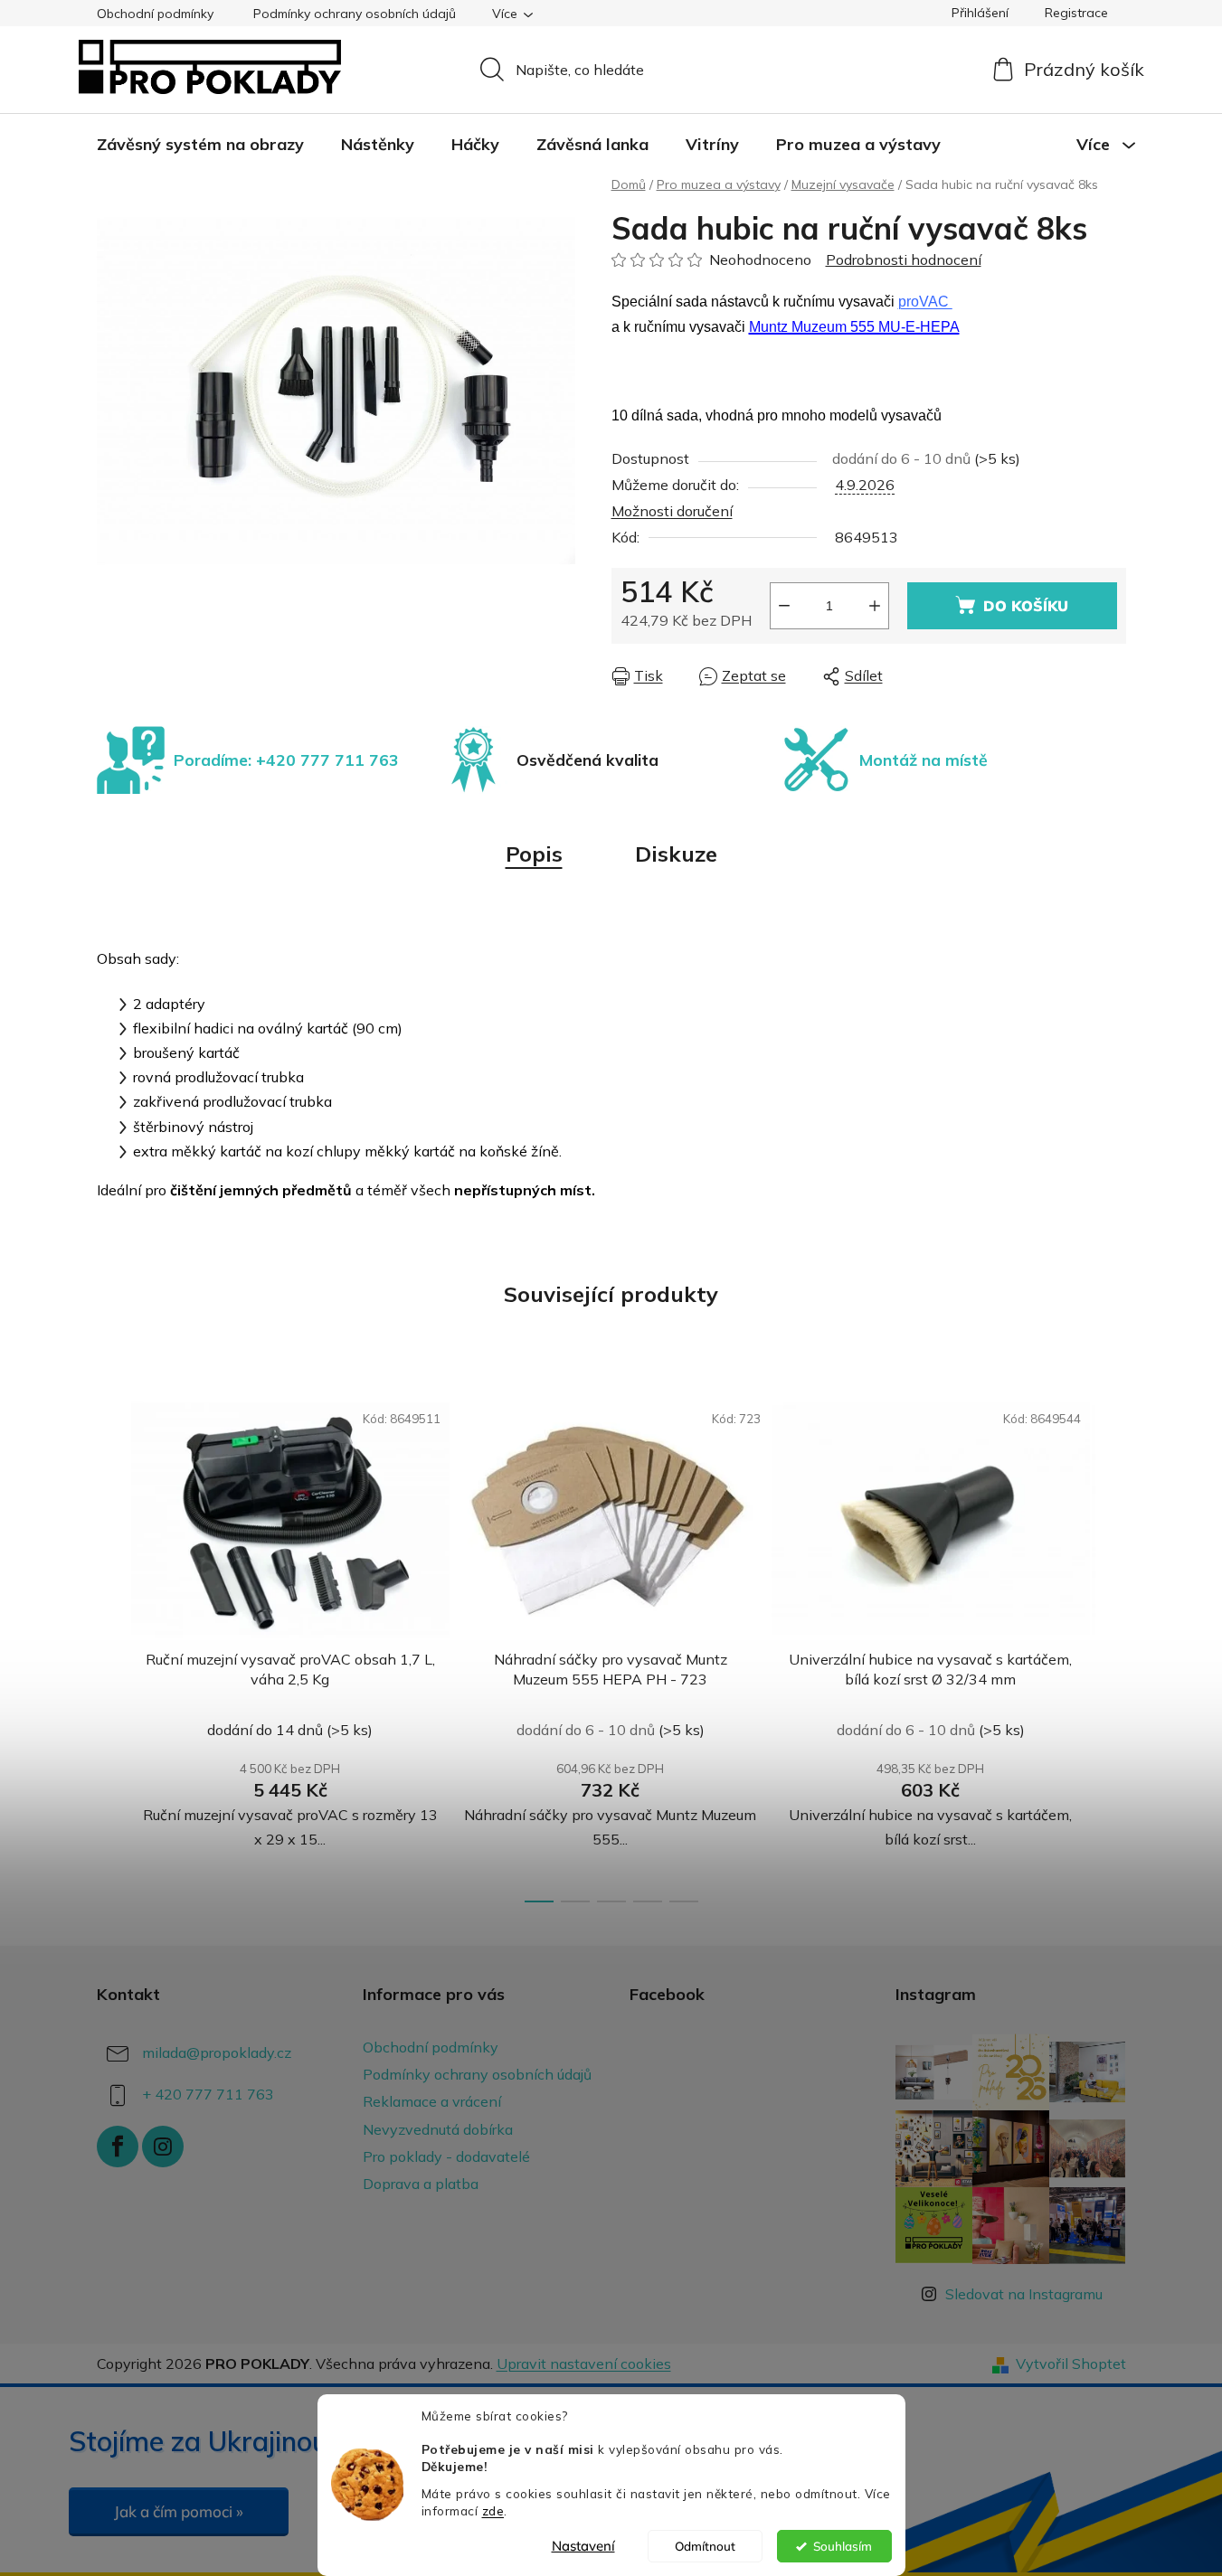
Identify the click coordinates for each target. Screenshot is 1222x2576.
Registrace (1076, 13)
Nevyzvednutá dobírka (438, 2129)
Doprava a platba (421, 2184)
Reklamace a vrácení (432, 2101)
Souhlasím (843, 2546)
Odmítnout (705, 2546)
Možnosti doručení (672, 511)
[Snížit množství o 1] (784, 606)
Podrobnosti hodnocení (904, 259)
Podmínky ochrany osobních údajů (355, 14)
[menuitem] (200, 145)
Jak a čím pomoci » (179, 2511)
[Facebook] (118, 2147)
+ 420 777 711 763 (208, 2094)
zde (493, 2510)
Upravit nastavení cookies (584, 2364)
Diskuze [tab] (676, 854)
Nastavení (583, 2546)
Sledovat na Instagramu (1024, 2294)
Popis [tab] (534, 854)
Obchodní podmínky (155, 14)
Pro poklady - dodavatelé (446, 2156)
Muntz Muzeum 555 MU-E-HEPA (854, 327)
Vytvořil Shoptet (1071, 2364)
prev (111, 1646)
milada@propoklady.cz (217, 2052)
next (1112, 1646)
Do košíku (1026, 606)
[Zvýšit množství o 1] (875, 606)
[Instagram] (163, 2147)
